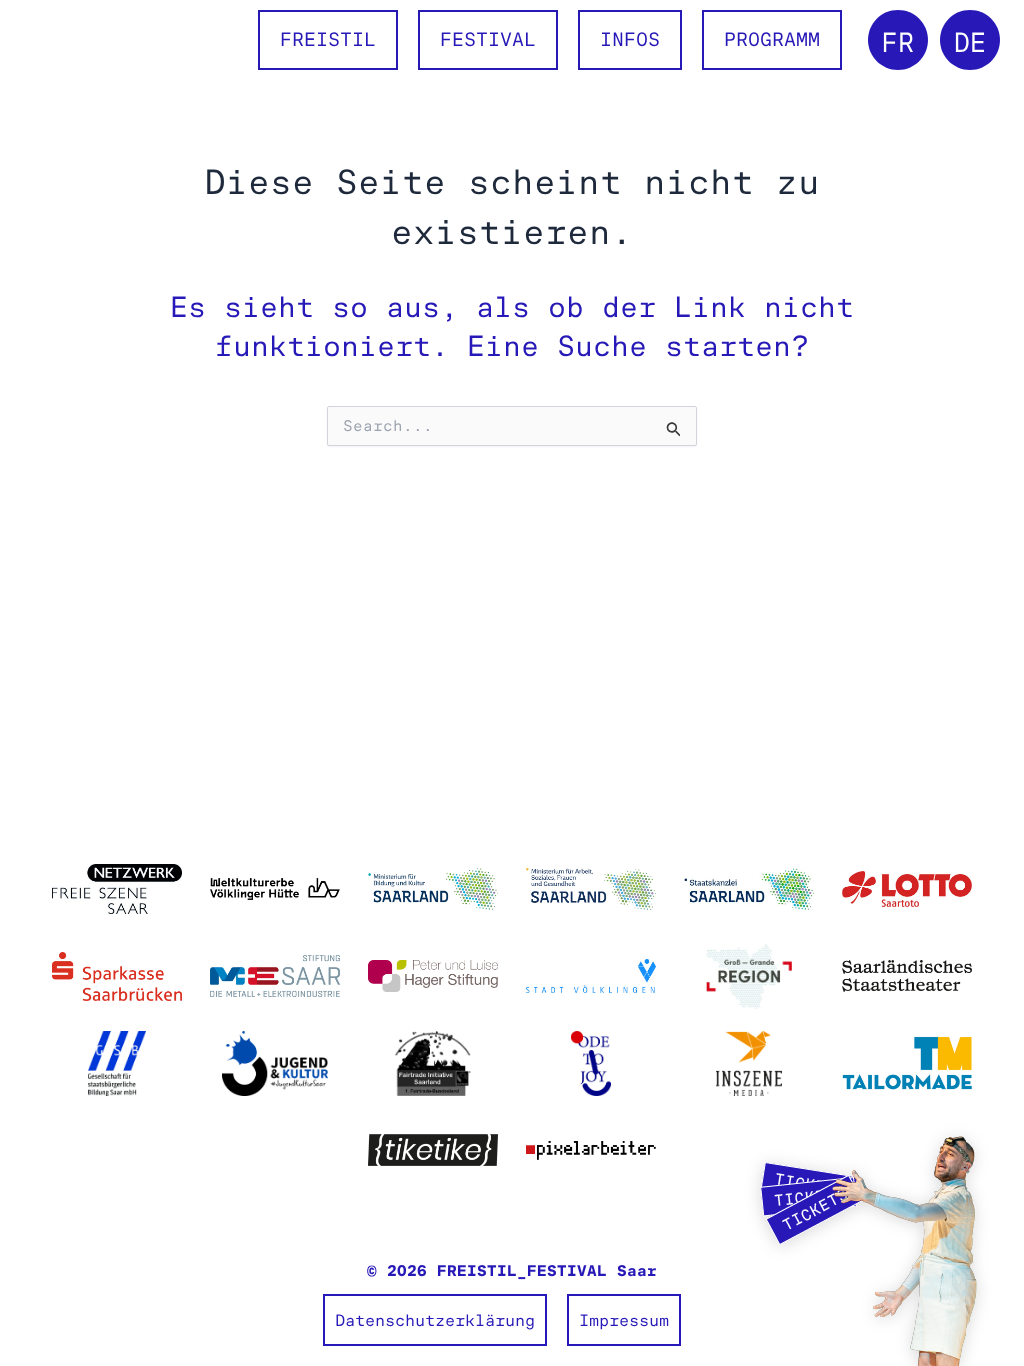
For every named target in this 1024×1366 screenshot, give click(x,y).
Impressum (624, 1320)
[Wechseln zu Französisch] (898, 40)
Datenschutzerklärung (435, 1320)
